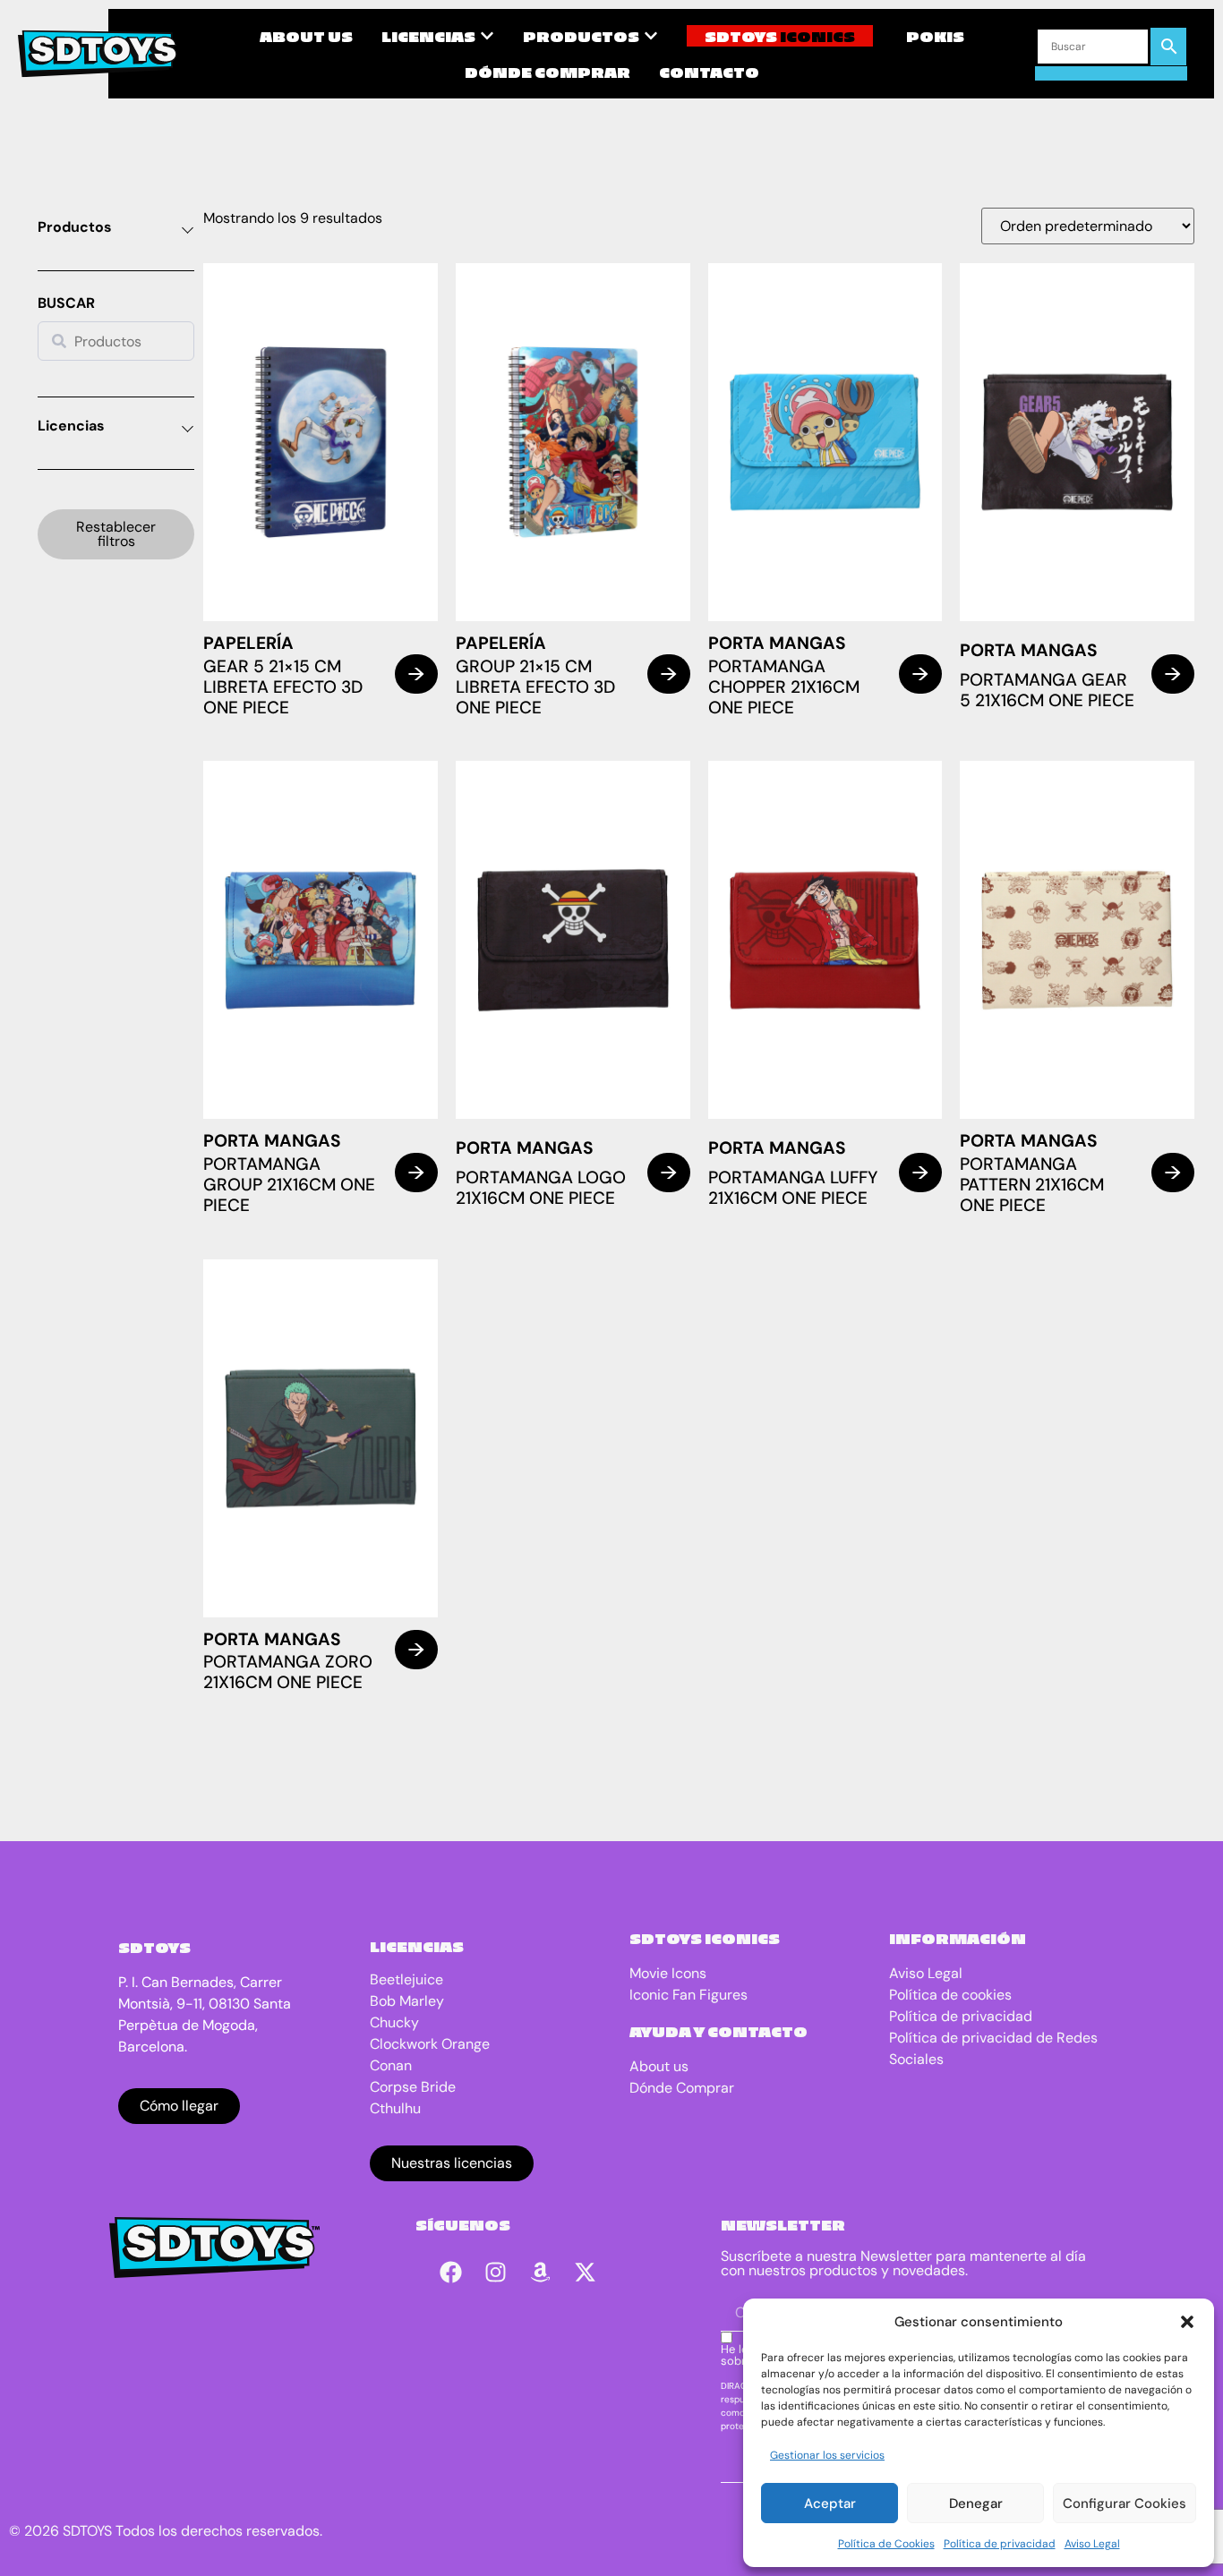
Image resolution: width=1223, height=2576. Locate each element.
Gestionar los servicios (827, 2455)
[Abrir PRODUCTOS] (651, 36)
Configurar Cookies (1125, 2503)
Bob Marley (407, 2001)
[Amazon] (541, 2272)
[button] (1187, 2322)
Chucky (394, 2022)
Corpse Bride (413, 2087)
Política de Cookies (886, 2544)
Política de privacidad (1000, 2544)
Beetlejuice (406, 1979)
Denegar (976, 2503)
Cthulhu (395, 2108)
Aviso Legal (1092, 2544)
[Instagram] (496, 2272)
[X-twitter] (586, 2272)
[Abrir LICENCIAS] (487, 36)
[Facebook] (451, 2272)
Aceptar (830, 2503)
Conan (391, 2065)
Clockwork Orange (430, 2044)
